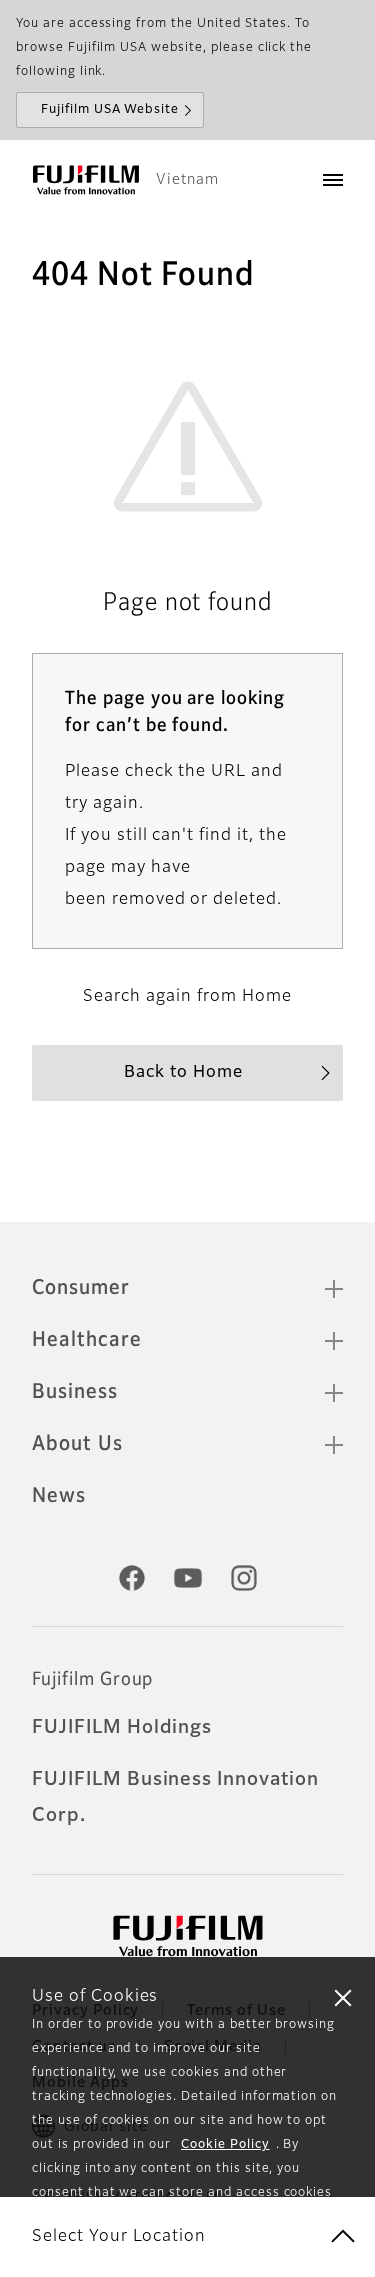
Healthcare (87, 1340)
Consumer (81, 1288)
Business (75, 1392)
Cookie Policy (225, 2145)
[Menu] (333, 180)
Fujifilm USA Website (110, 110)
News (59, 1496)
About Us (77, 1444)
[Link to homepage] (86, 180)
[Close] (343, 1997)
